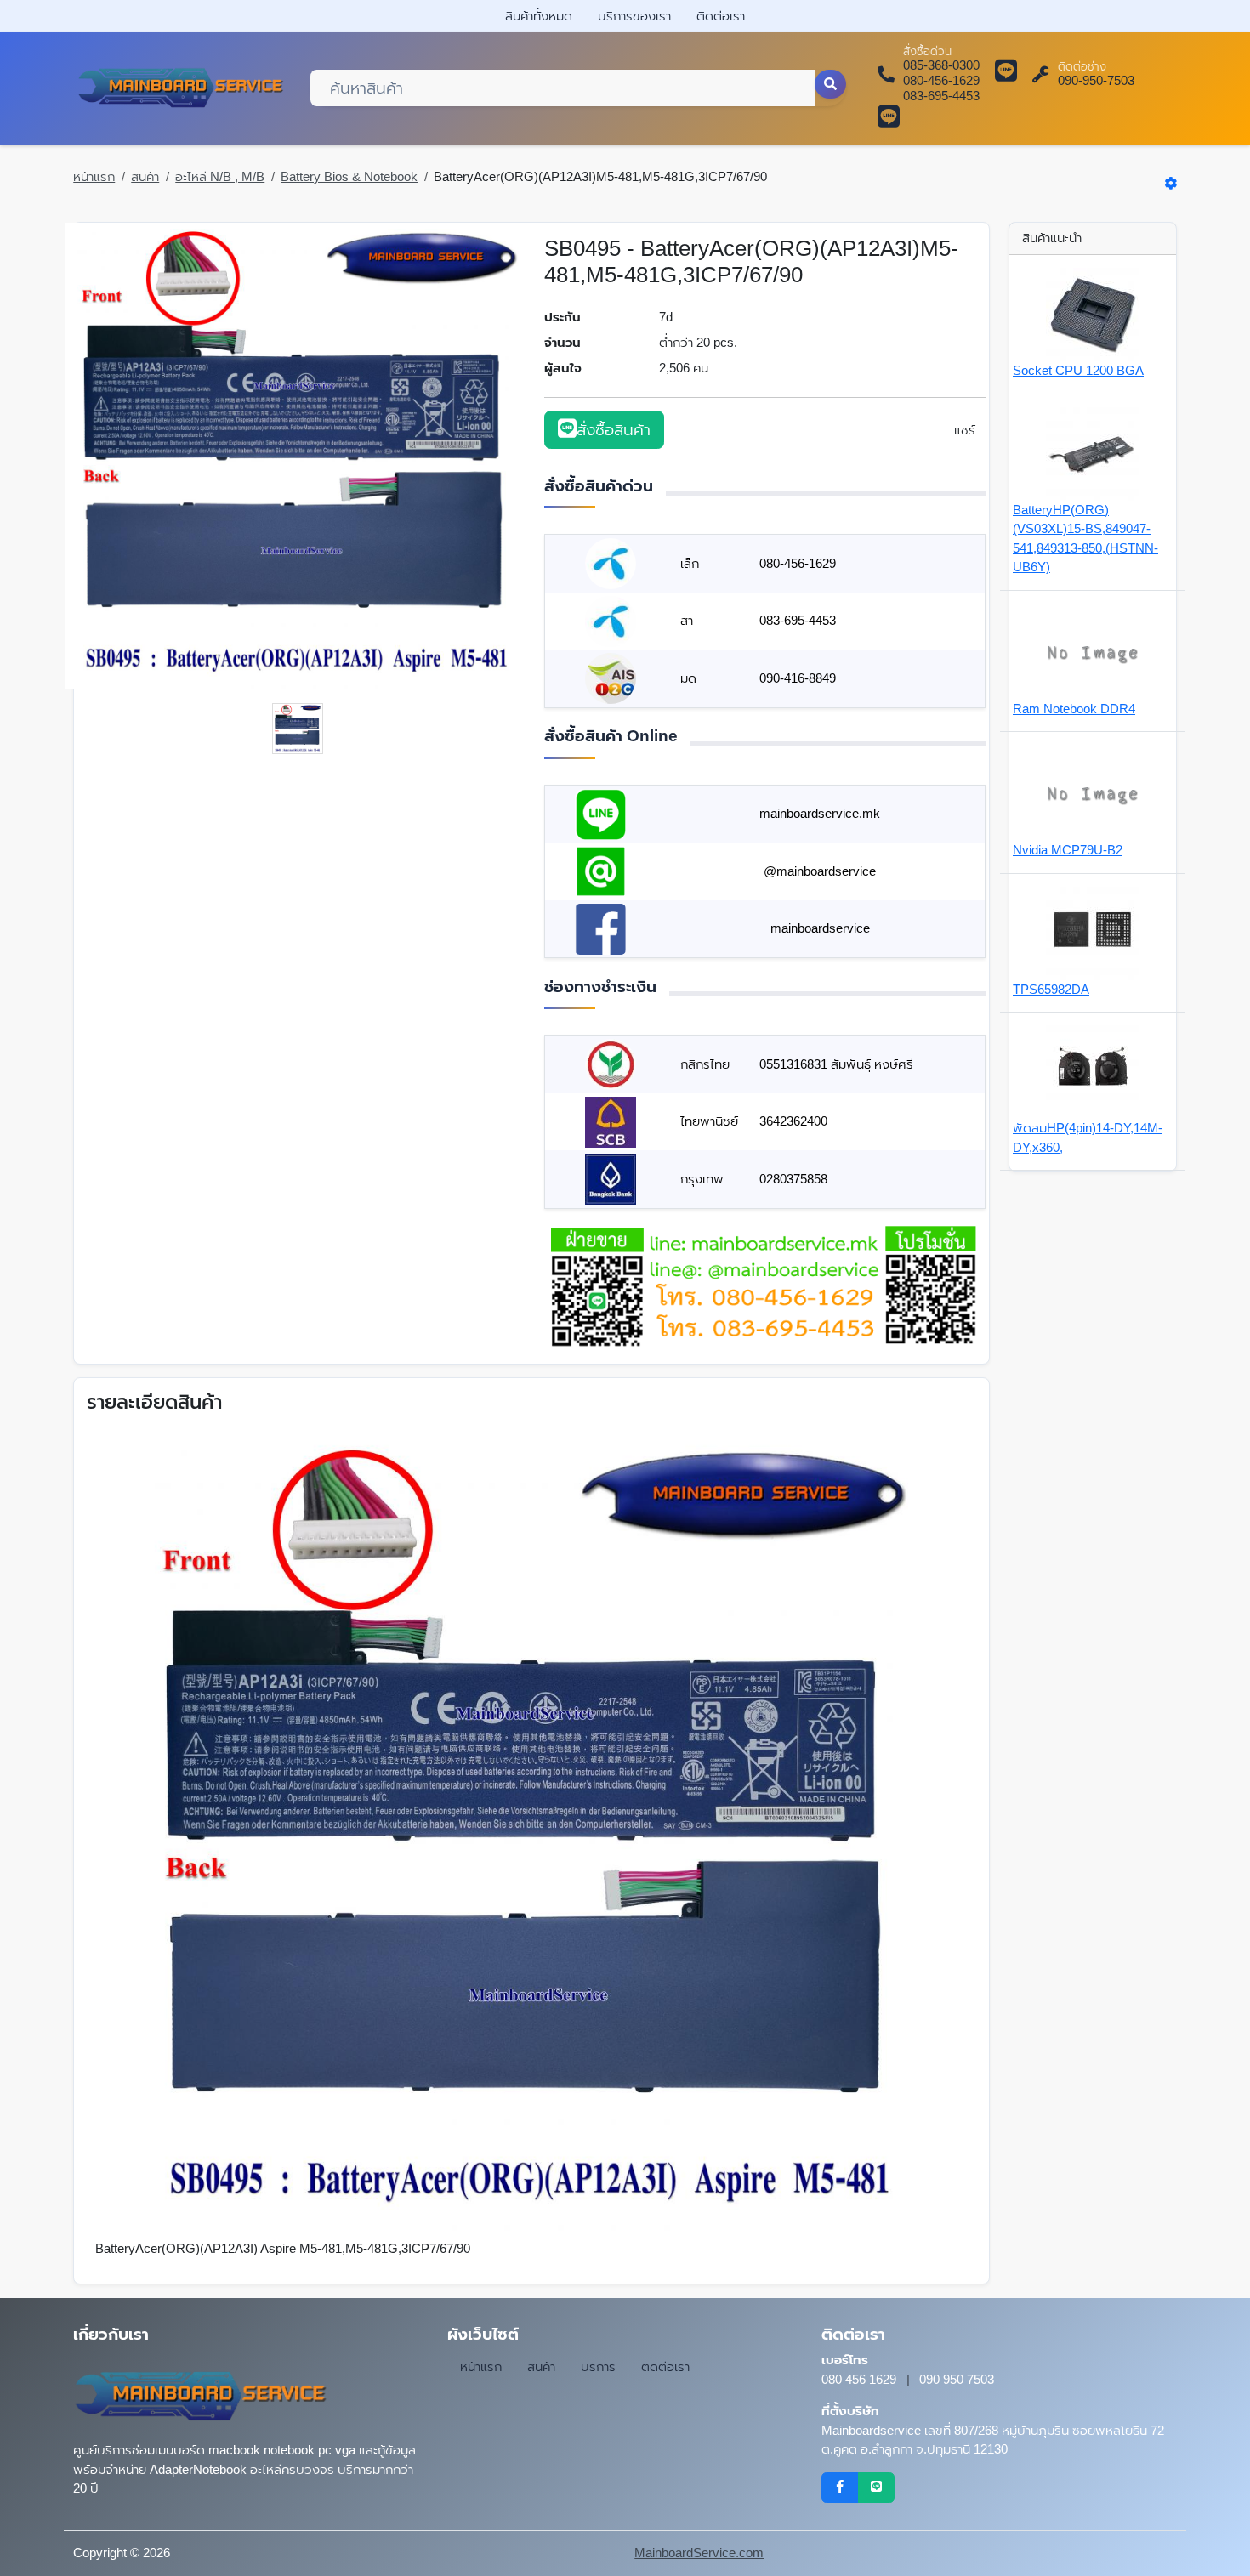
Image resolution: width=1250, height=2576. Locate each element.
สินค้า (145, 176)
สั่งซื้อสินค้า (614, 430)
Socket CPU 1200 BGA (1078, 370)
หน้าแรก (94, 176)
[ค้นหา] (831, 84)
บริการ (598, 2366)
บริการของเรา (634, 16)
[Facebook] (840, 2488)
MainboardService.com (699, 2553)
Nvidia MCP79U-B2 (1068, 850)
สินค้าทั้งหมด (539, 16)
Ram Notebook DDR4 (1074, 709)
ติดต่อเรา (721, 16)
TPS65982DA (1051, 989)
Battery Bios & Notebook (349, 176)
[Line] (876, 2488)
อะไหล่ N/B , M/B (220, 176)
